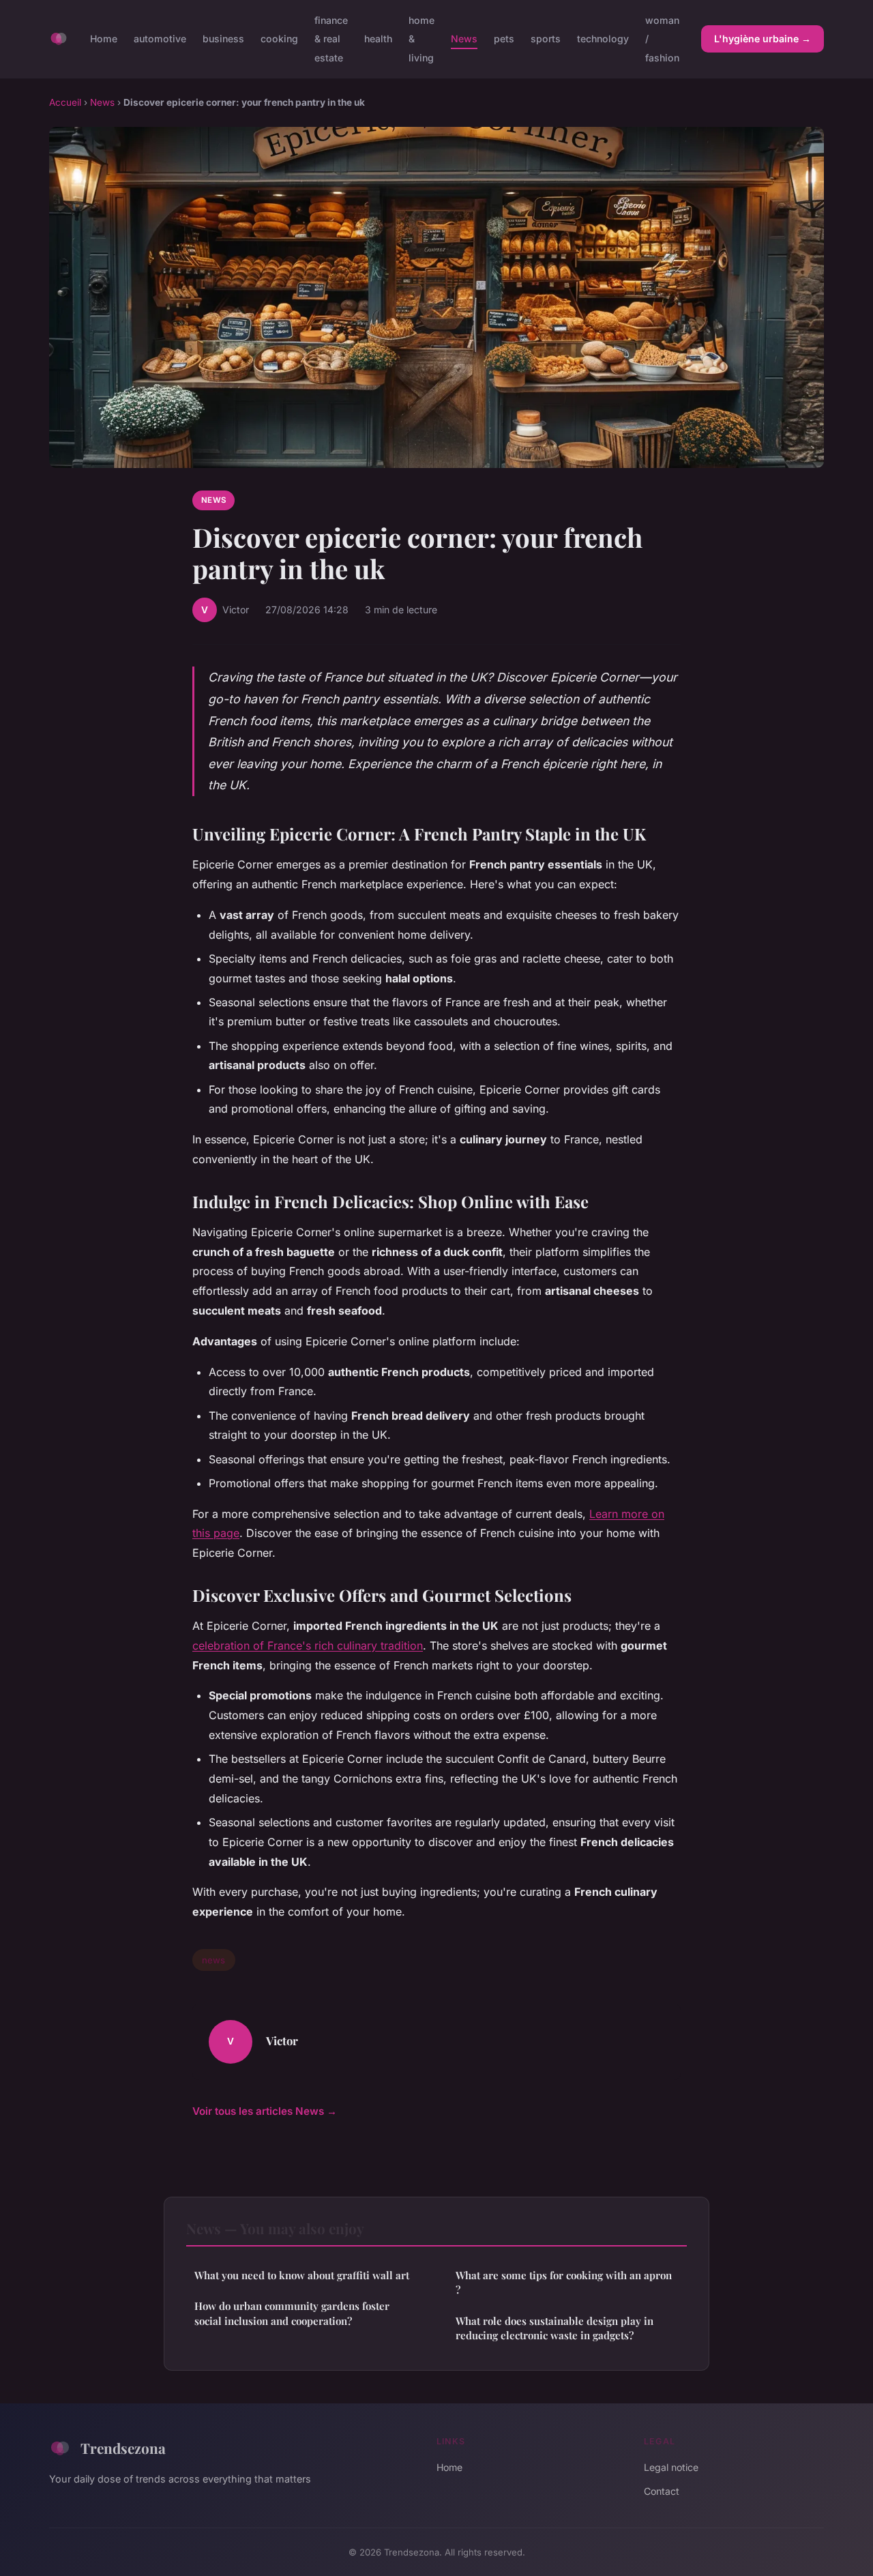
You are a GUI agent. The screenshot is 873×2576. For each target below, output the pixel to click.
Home (104, 39)
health (378, 39)
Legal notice (671, 2467)
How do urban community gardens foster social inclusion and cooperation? (292, 2313)
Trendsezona (123, 2448)
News (464, 39)
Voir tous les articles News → (265, 2111)
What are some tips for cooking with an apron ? (564, 2282)
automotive (160, 39)
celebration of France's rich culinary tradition (308, 1645)
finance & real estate (331, 39)
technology (603, 39)
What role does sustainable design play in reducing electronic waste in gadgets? (554, 2328)
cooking (279, 39)
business (223, 39)
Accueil (65, 102)
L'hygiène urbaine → (763, 39)
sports (546, 39)
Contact (662, 2491)
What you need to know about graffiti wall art (302, 2275)
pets (504, 39)
